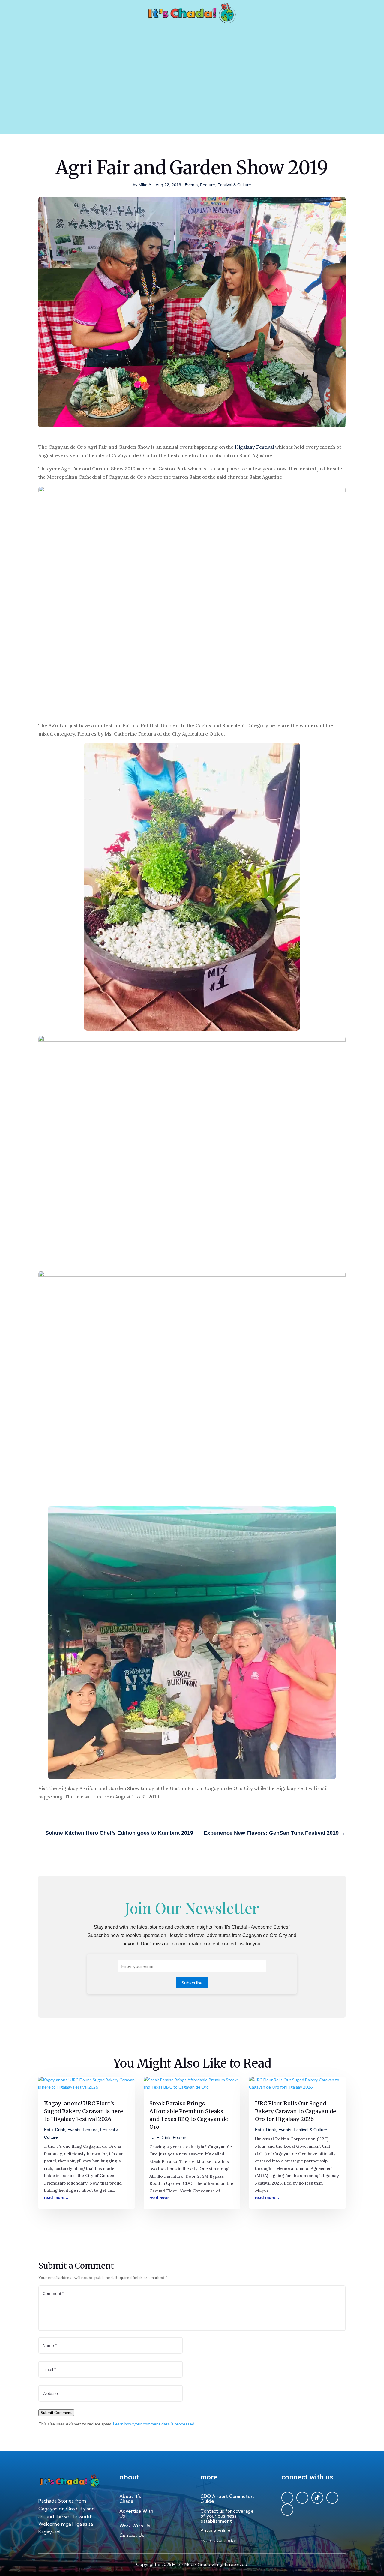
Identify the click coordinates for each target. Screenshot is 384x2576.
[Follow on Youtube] (287, 2510)
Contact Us (132, 2536)
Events (191, 185)
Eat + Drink (55, 2130)
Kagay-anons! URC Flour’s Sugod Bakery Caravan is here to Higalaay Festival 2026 (84, 2111)
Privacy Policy (215, 2531)
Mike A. (145, 185)
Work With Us (135, 2526)
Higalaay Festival (254, 447)
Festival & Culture (234, 185)
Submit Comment (56, 2413)
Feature (208, 185)
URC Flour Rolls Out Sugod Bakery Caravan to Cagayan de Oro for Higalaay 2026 (295, 2111)
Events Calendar (218, 2541)
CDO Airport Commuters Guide (228, 2499)
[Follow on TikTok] (317, 2498)
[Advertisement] (192, 89)
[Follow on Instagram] (332, 2498)
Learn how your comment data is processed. (154, 2424)
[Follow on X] (302, 2498)
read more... (56, 2197)
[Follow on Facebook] (287, 2498)
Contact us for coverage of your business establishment (227, 2516)
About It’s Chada (130, 2499)
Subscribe (192, 1982)
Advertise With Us (136, 2514)
